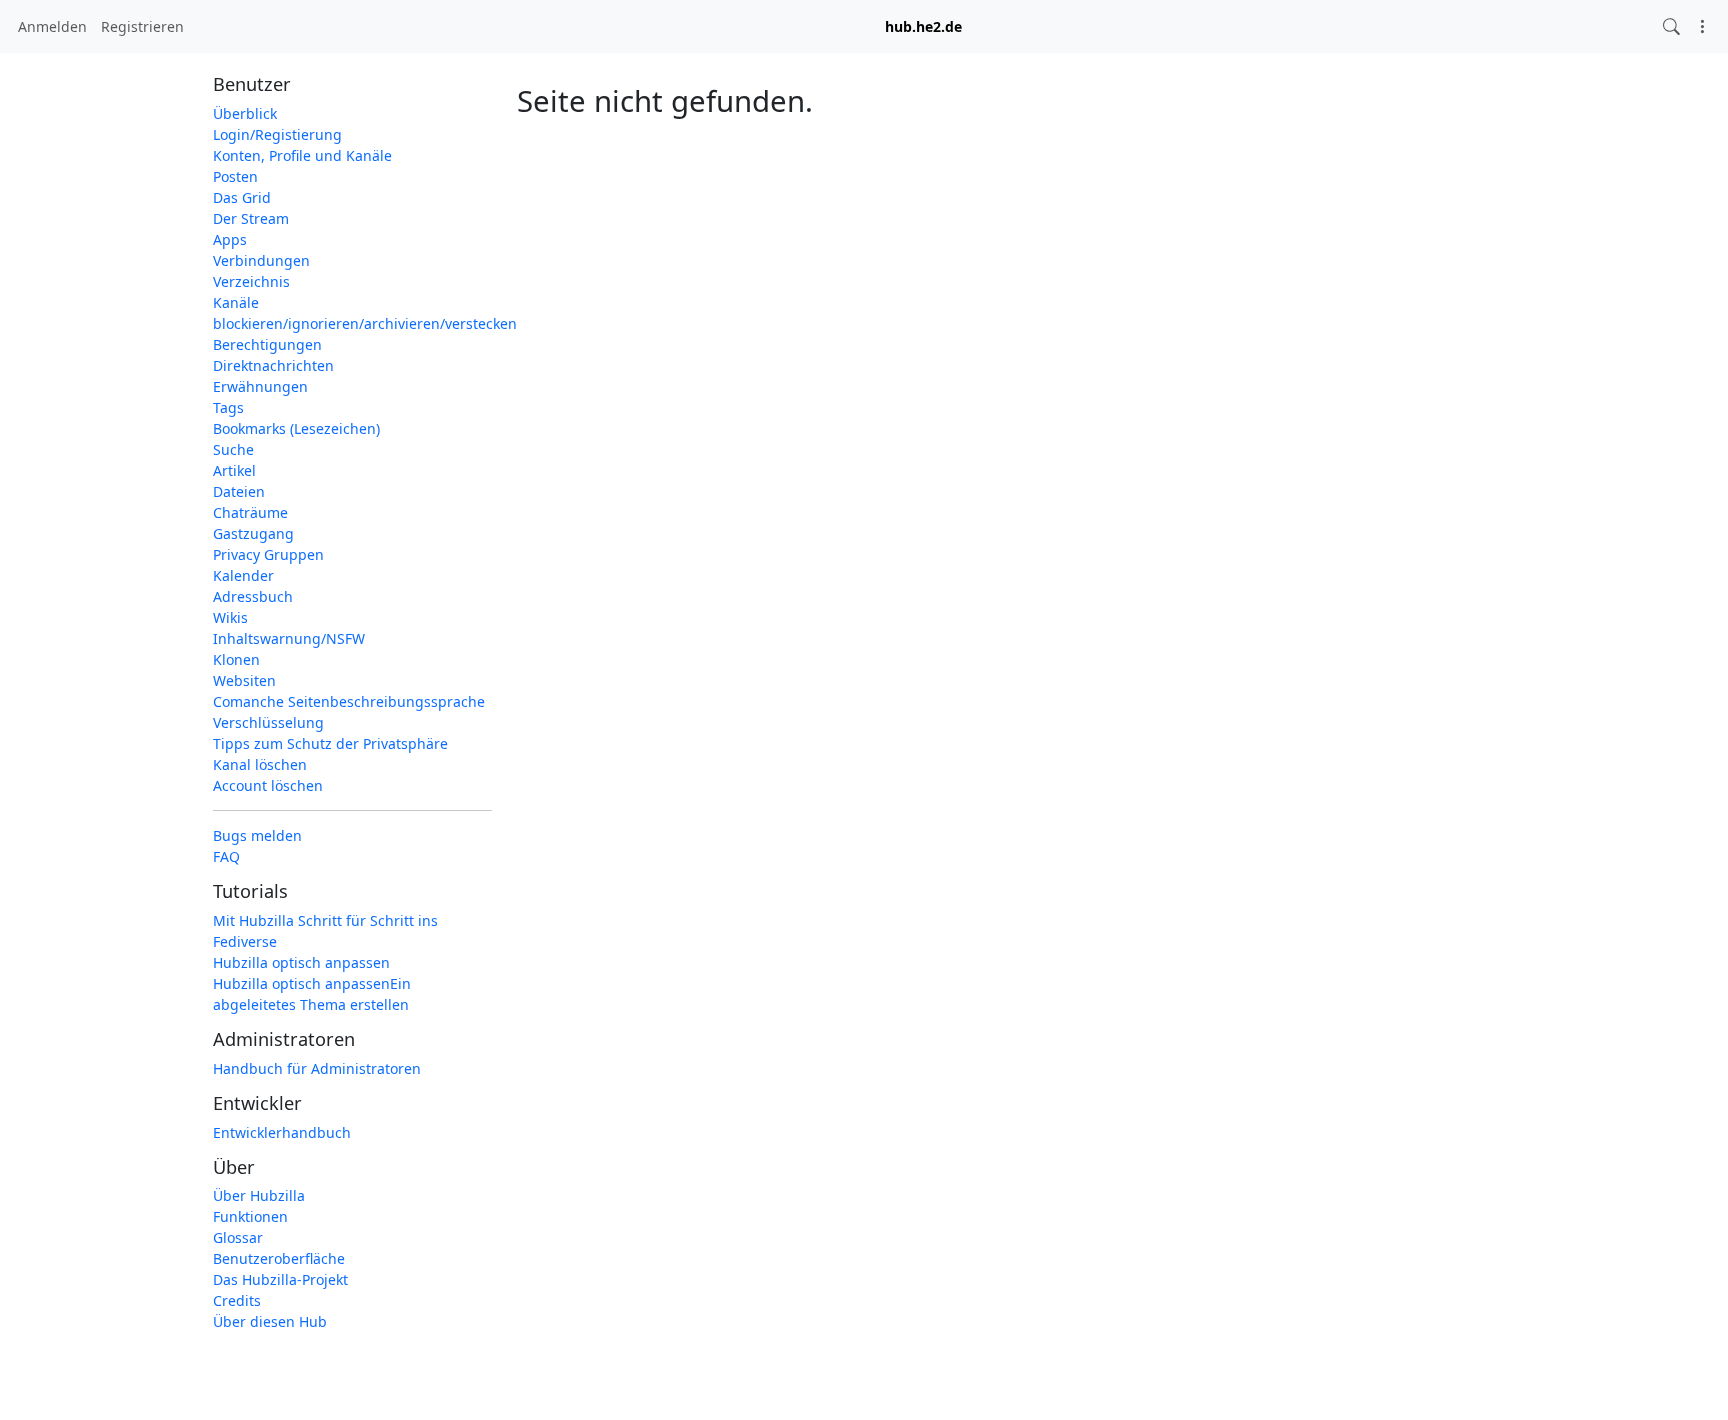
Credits (237, 1300)
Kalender (243, 575)
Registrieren (142, 26)
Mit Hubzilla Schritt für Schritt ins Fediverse (325, 931)
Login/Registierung (277, 134)
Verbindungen (261, 260)
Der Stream (251, 218)
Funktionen (250, 1216)
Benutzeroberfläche (279, 1258)
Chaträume (250, 512)
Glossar (238, 1237)
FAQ (226, 856)
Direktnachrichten (273, 365)
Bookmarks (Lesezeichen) (296, 428)
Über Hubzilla (259, 1195)
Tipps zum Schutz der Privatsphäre (330, 743)
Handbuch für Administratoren (317, 1068)
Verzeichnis (251, 281)
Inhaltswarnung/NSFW (289, 638)
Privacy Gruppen (268, 554)
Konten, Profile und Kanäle (302, 155)
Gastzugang (253, 533)
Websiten (244, 680)
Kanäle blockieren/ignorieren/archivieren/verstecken (352, 313)
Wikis (230, 617)
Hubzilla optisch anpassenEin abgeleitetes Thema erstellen (312, 994)
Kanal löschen (260, 764)
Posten (235, 176)
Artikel (234, 470)
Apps (230, 239)
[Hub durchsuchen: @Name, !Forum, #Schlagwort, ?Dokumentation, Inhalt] (1671, 26)
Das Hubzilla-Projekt (280, 1279)
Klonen (236, 659)
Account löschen (268, 785)
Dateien (239, 491)
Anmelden (52, 26)
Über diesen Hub (270, 1321)
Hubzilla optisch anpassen (301, 962)
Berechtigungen (267, 344)
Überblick (245, 113)
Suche (233, 449)
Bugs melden (257, 835)
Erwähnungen (260, 386)
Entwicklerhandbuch (282, 1132)
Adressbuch (253, 596)
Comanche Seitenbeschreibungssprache (349, 701)
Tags (228, 407)
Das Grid (242, 197)
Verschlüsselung (268, 722)
